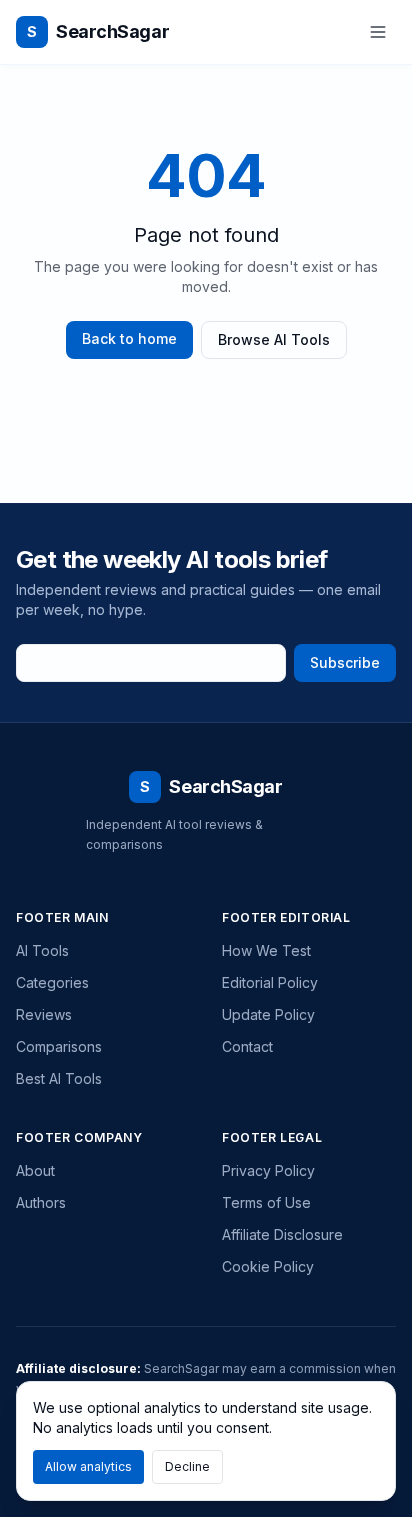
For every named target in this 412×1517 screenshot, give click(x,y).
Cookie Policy (268, 1266)
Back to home (129, 338)
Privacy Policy (268, 1170)
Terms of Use (266, 1202)
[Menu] (378, 32)
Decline (187, 1466)
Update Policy (268, 1014)
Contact (247, 1046)
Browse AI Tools (274, 339)
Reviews (44, 1014)
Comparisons (59, 1046)
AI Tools (42, 950)
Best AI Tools (59, 1078)
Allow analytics (88, 1466)
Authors (41, 1202)
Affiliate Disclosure (282, 1234)
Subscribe (345, 662)
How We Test (266, 950)
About (35, 1170)
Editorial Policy (270, 982)
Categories (52, 982)
